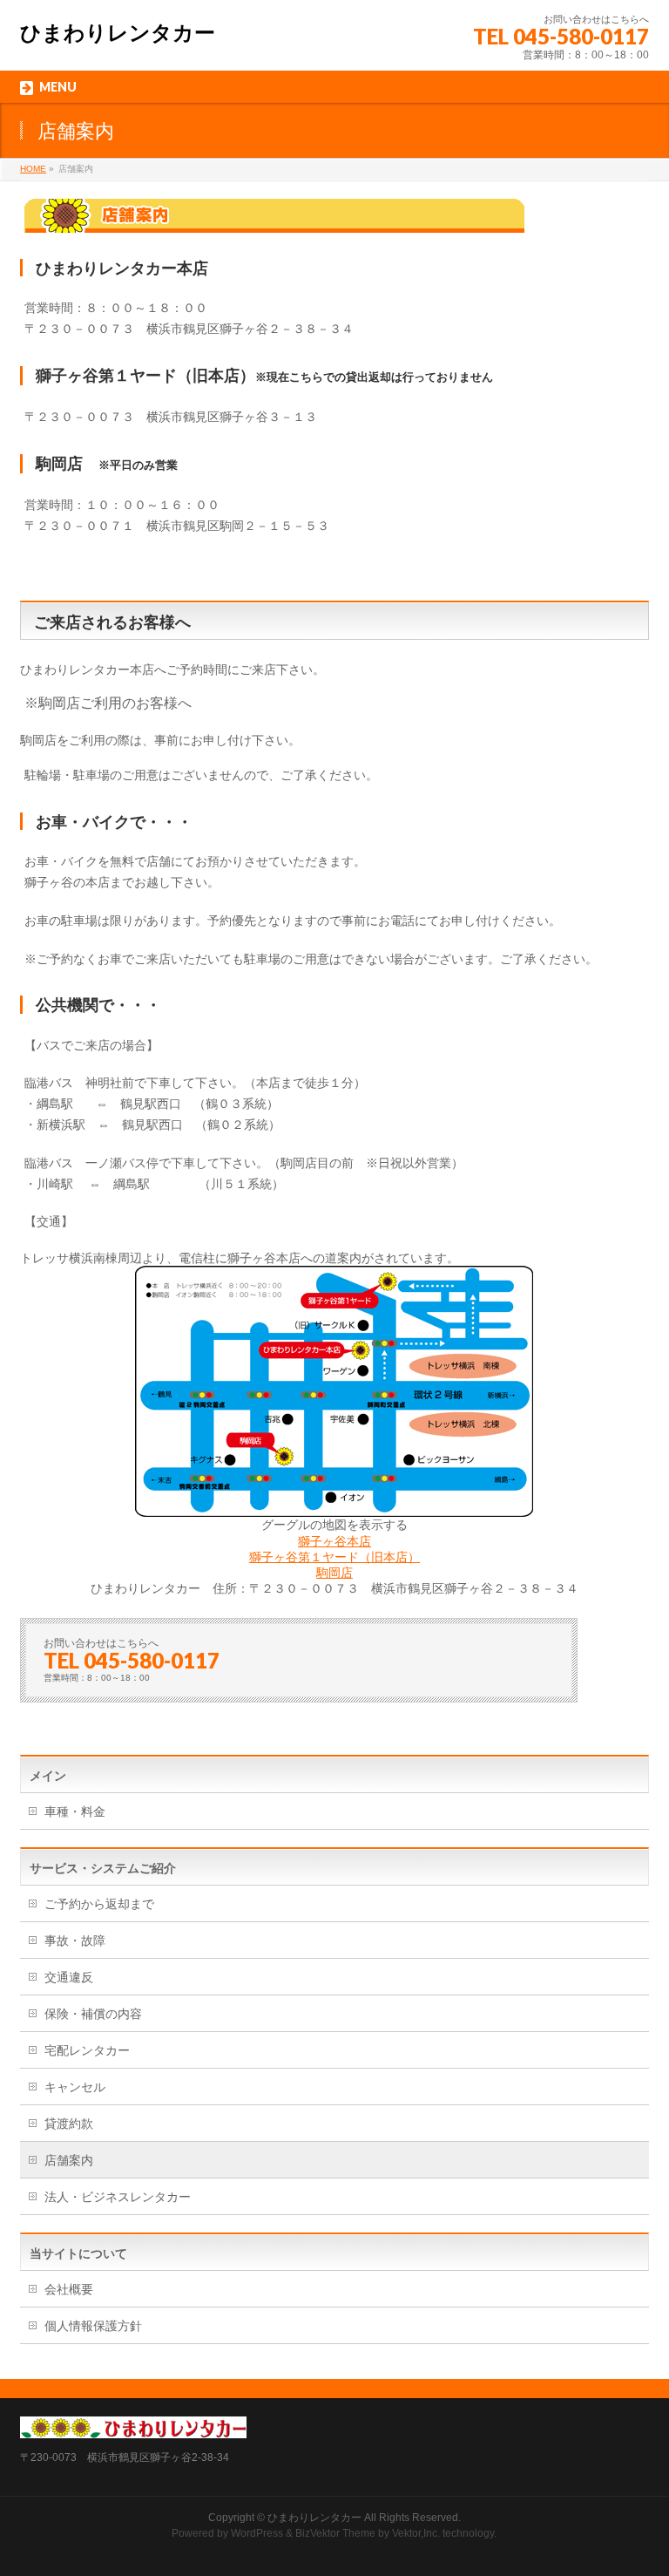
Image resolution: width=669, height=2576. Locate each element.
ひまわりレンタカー (118, 33)
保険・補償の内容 (93, 2014)
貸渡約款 (69, 2124)
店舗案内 (69, 2160)
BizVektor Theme (335, 2533)
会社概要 (69, 2289)
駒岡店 (334, 1573)
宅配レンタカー (87, 2050)
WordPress (257, 2533)
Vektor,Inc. (416, 2533)
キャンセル (75, 2087)
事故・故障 (75, 1940)
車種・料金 (75, 1811)
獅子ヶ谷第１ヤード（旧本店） (334, 1557)
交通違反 (69, 1977)
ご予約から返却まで (99, 1904)
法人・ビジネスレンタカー (118, 2197)
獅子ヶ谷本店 (334, 1541)
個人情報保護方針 (93, 2326)
